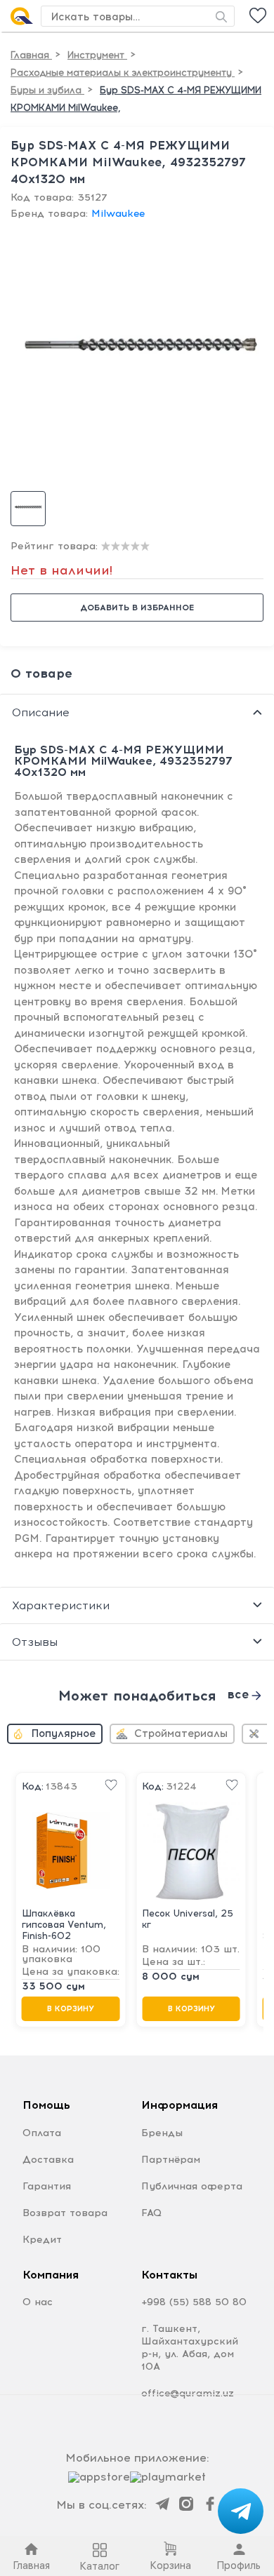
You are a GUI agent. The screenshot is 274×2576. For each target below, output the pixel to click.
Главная (31, 55)
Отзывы (35, 1642)
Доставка (48, 2160)
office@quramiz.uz (188, 2393)
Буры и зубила (47, 90)
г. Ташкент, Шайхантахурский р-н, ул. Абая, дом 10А (190, 2348)
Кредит (42, 2240)
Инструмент (97, 55)
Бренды (162, 2133)
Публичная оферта (192, 2186)
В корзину (71, 2009)
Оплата (42, 2133)
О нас (38, 2302)
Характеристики (61, 1605)
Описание (41, 712)
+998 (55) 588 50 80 (194, 2302)
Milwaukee (118, 214)
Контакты (169, 2275)
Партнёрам (171, 2160)
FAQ (151, 2213)
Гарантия (47, 2186)
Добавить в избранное (137, 608)
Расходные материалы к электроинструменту (123, 73)
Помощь (46, 2105)
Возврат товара (65, 2213)
